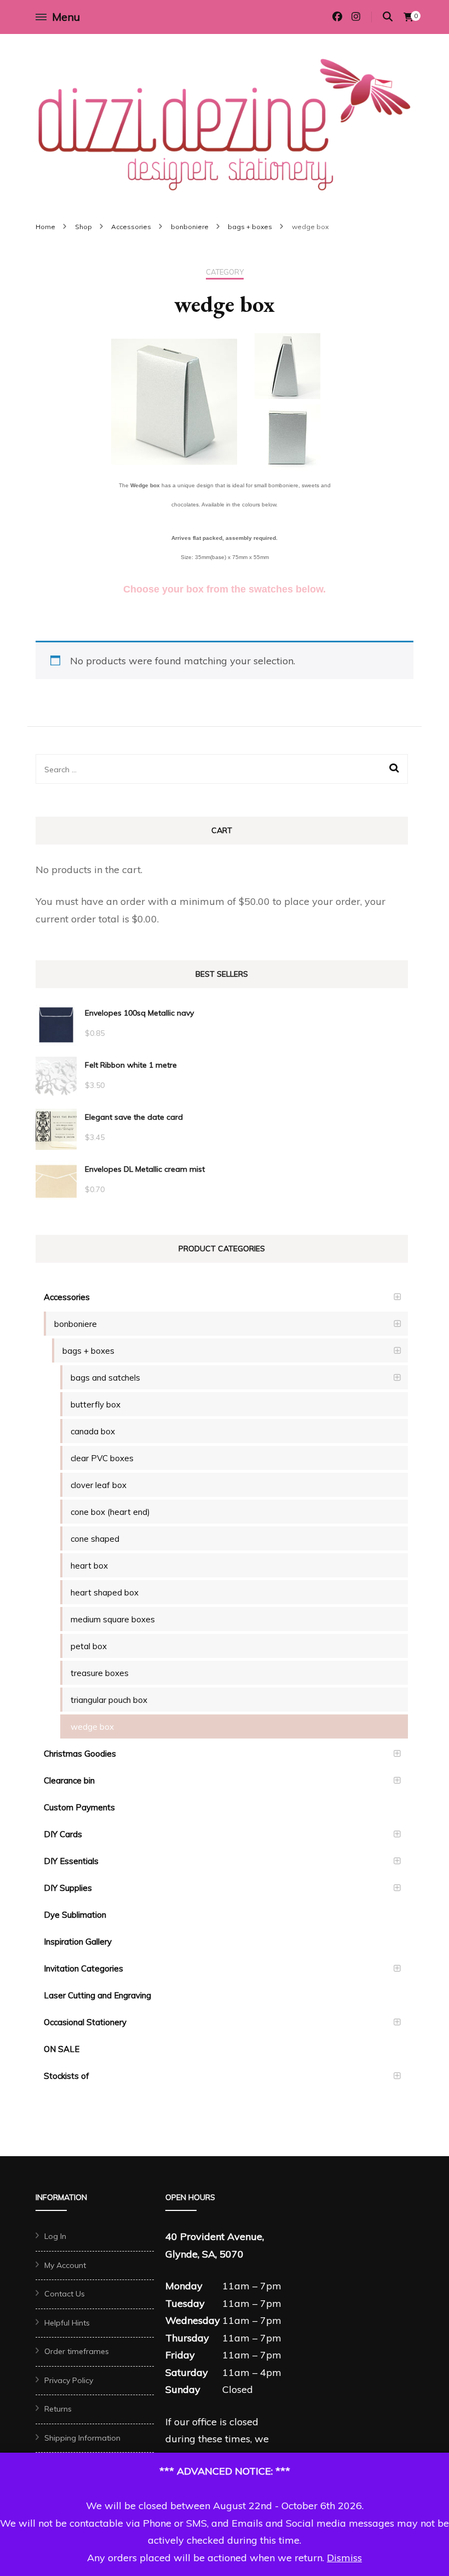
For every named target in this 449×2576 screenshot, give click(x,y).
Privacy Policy (69, 2380)
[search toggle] (388, 17)
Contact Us (65, 2294)
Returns (58, 2409)
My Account (65, 2265)
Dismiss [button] (344, 2558)
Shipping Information (82, 2438)
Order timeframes (77, 2351)
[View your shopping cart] (408, 17)
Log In (55, 2236)
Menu (66, 17)
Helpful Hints (67, 2323)
